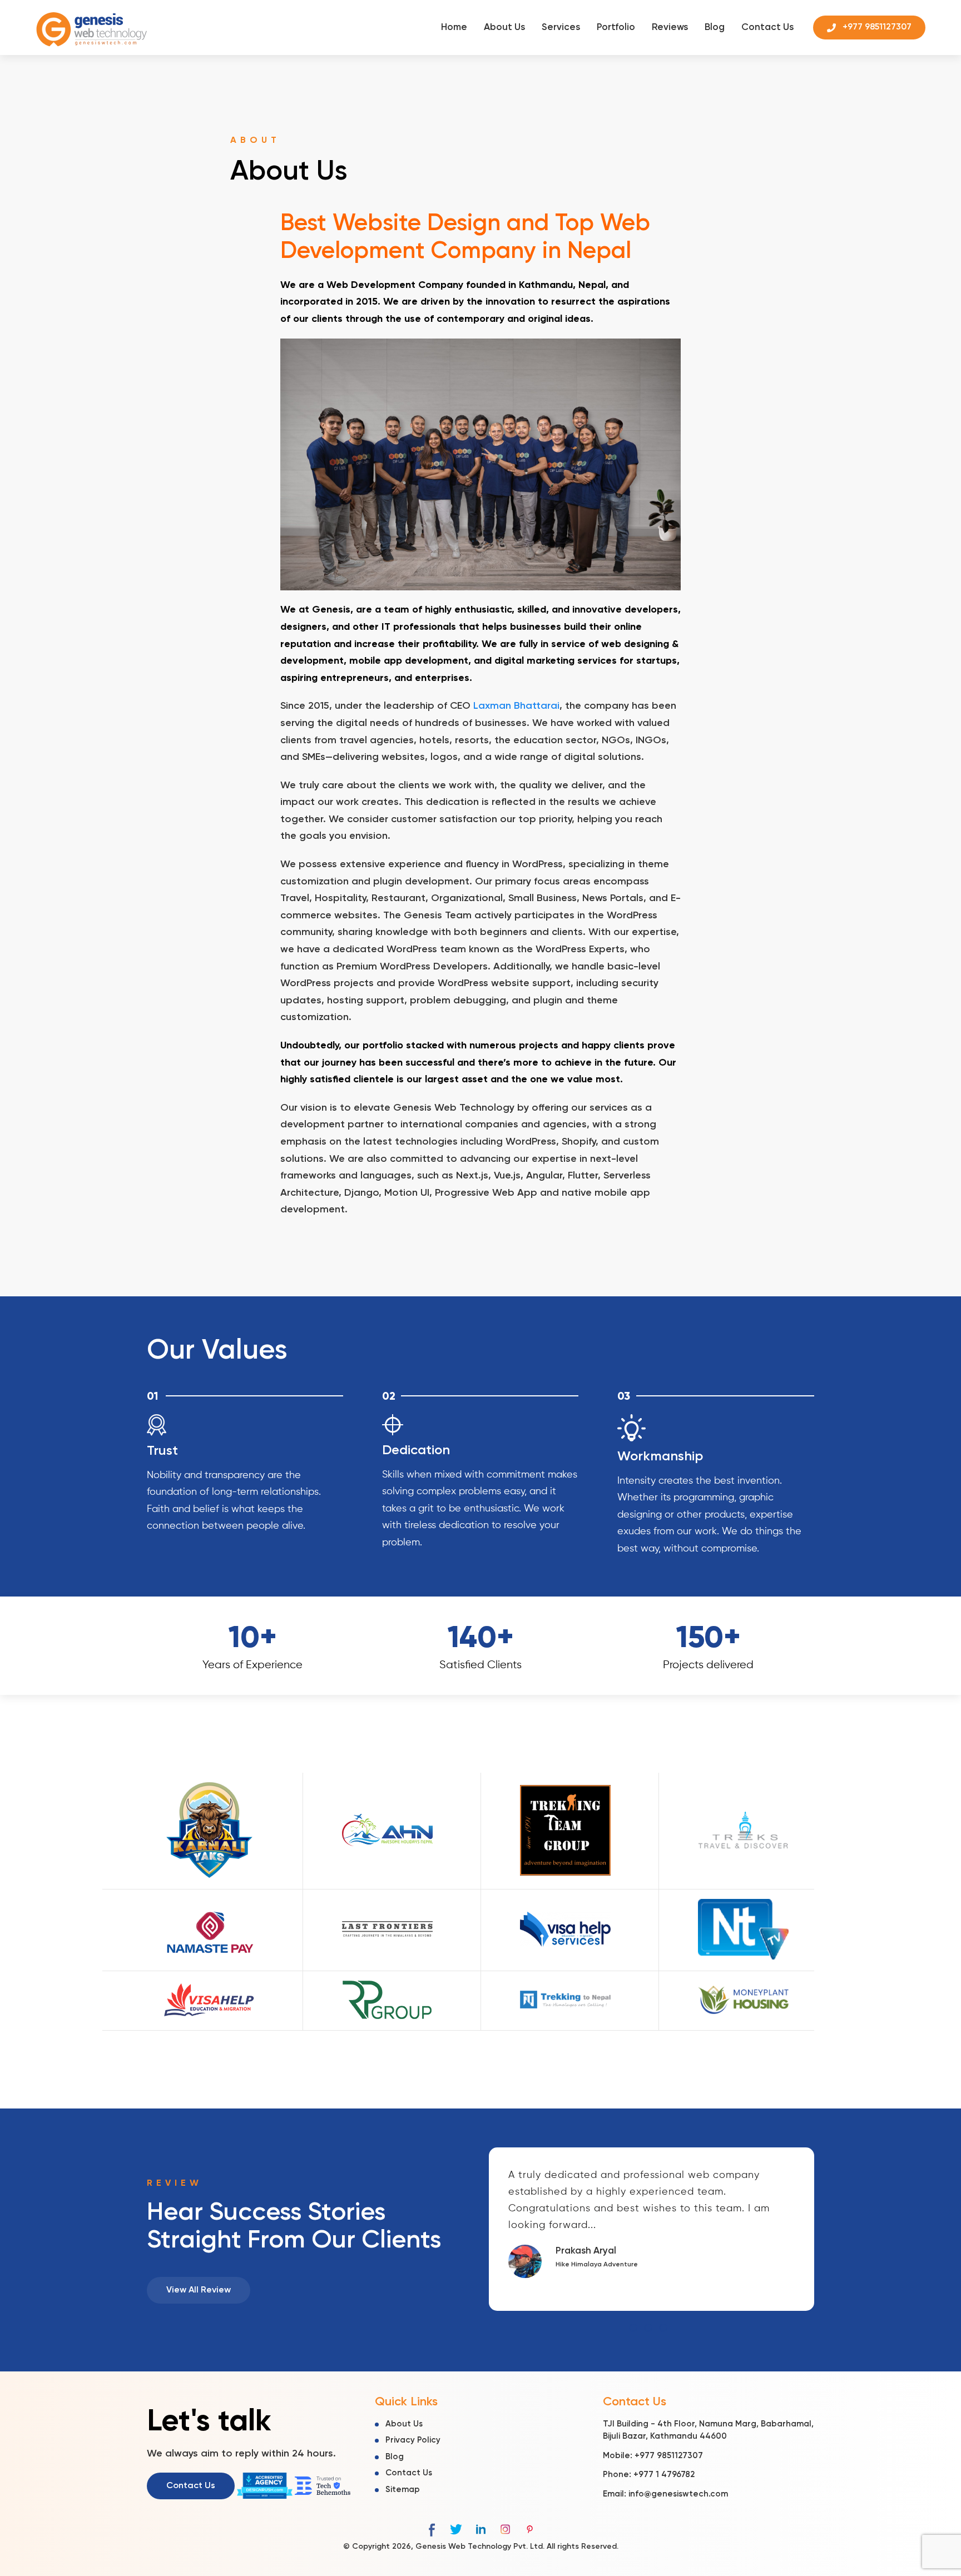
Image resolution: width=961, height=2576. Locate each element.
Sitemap (403, 2489)
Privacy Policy (413, 2440)
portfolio (383, 1046)
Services (561, 28)
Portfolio (616, 28)
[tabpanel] (652, 2229)
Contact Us (767, 28)
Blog (715, 28)
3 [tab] (663, 2328)
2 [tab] (648, 2328)
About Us (504, 28)
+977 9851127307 (669, 2455)
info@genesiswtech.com (678, 2493)
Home (454, 28)
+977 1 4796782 (664, 2475)
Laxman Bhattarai (516, 706)
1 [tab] (633, 2328)
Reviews (670, 28)
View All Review (199, 2290)
